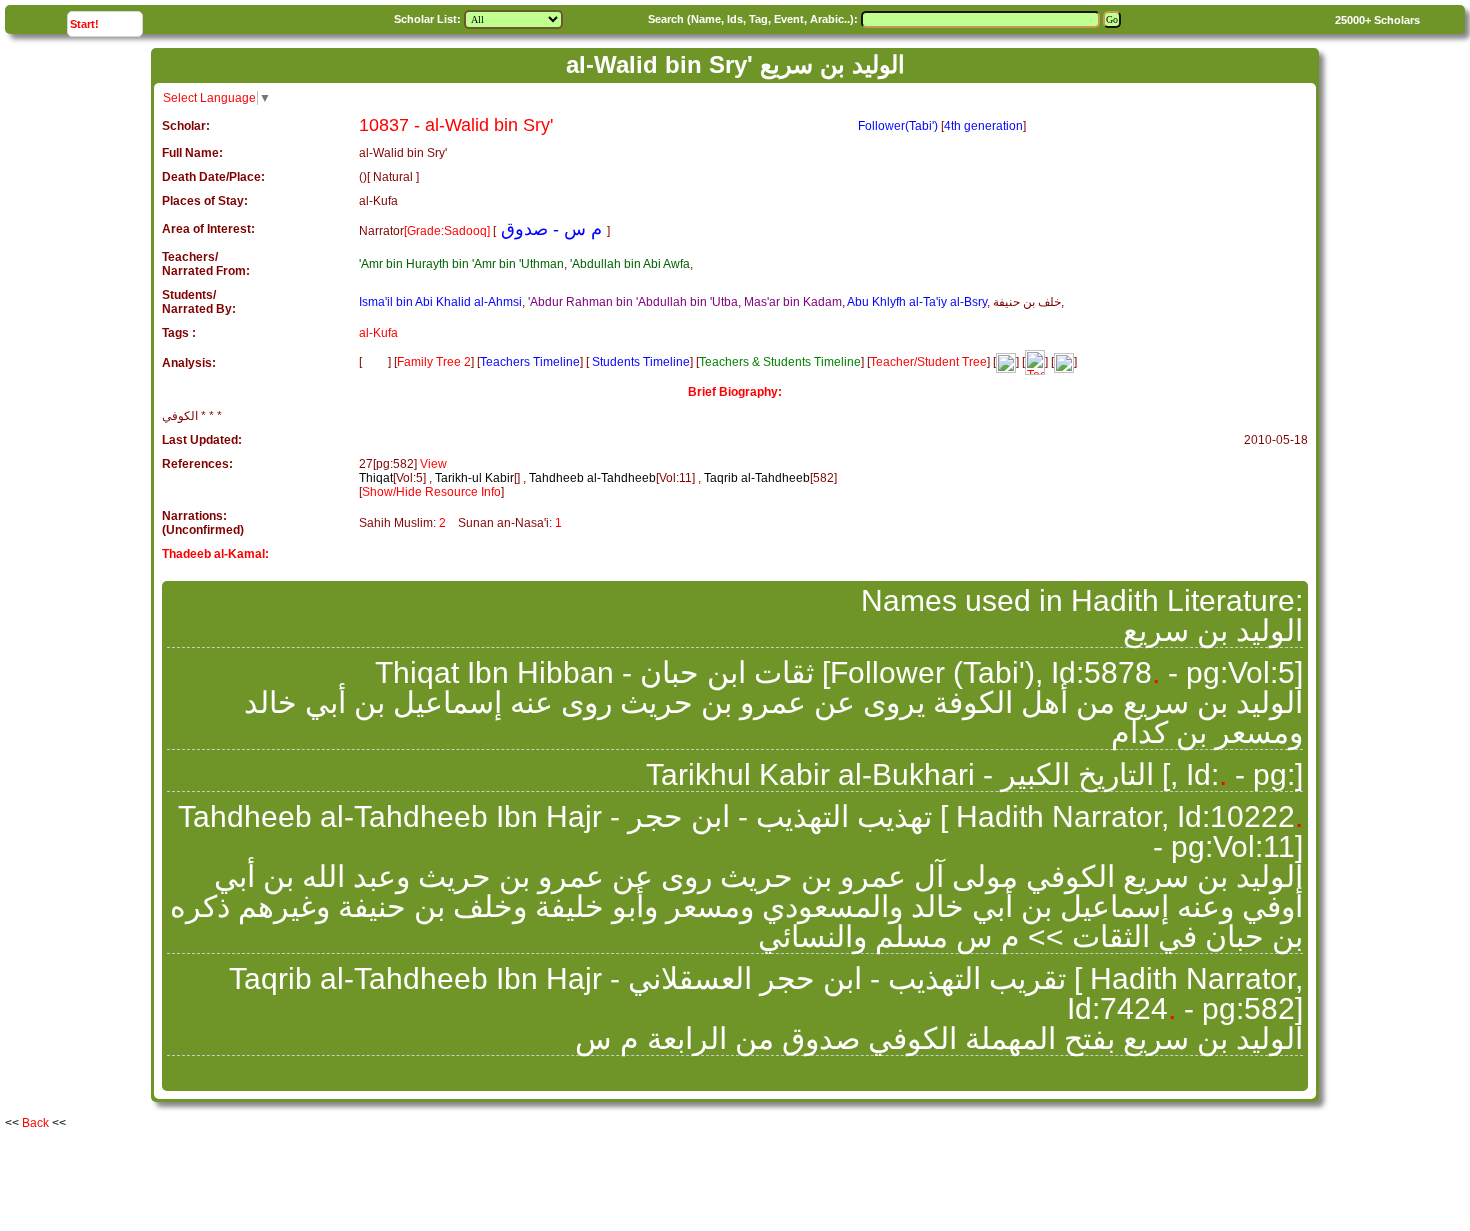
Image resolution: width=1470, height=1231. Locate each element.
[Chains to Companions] (1006, 362)
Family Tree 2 (434, 362)
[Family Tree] (375, 362)
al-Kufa (378, 333)
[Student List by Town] (1064, 362)
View (433, 464)
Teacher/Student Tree (928, 362)
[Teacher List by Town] (1035, 362)
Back (35, 1123)
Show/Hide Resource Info (431, 492)
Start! (106, 23)
